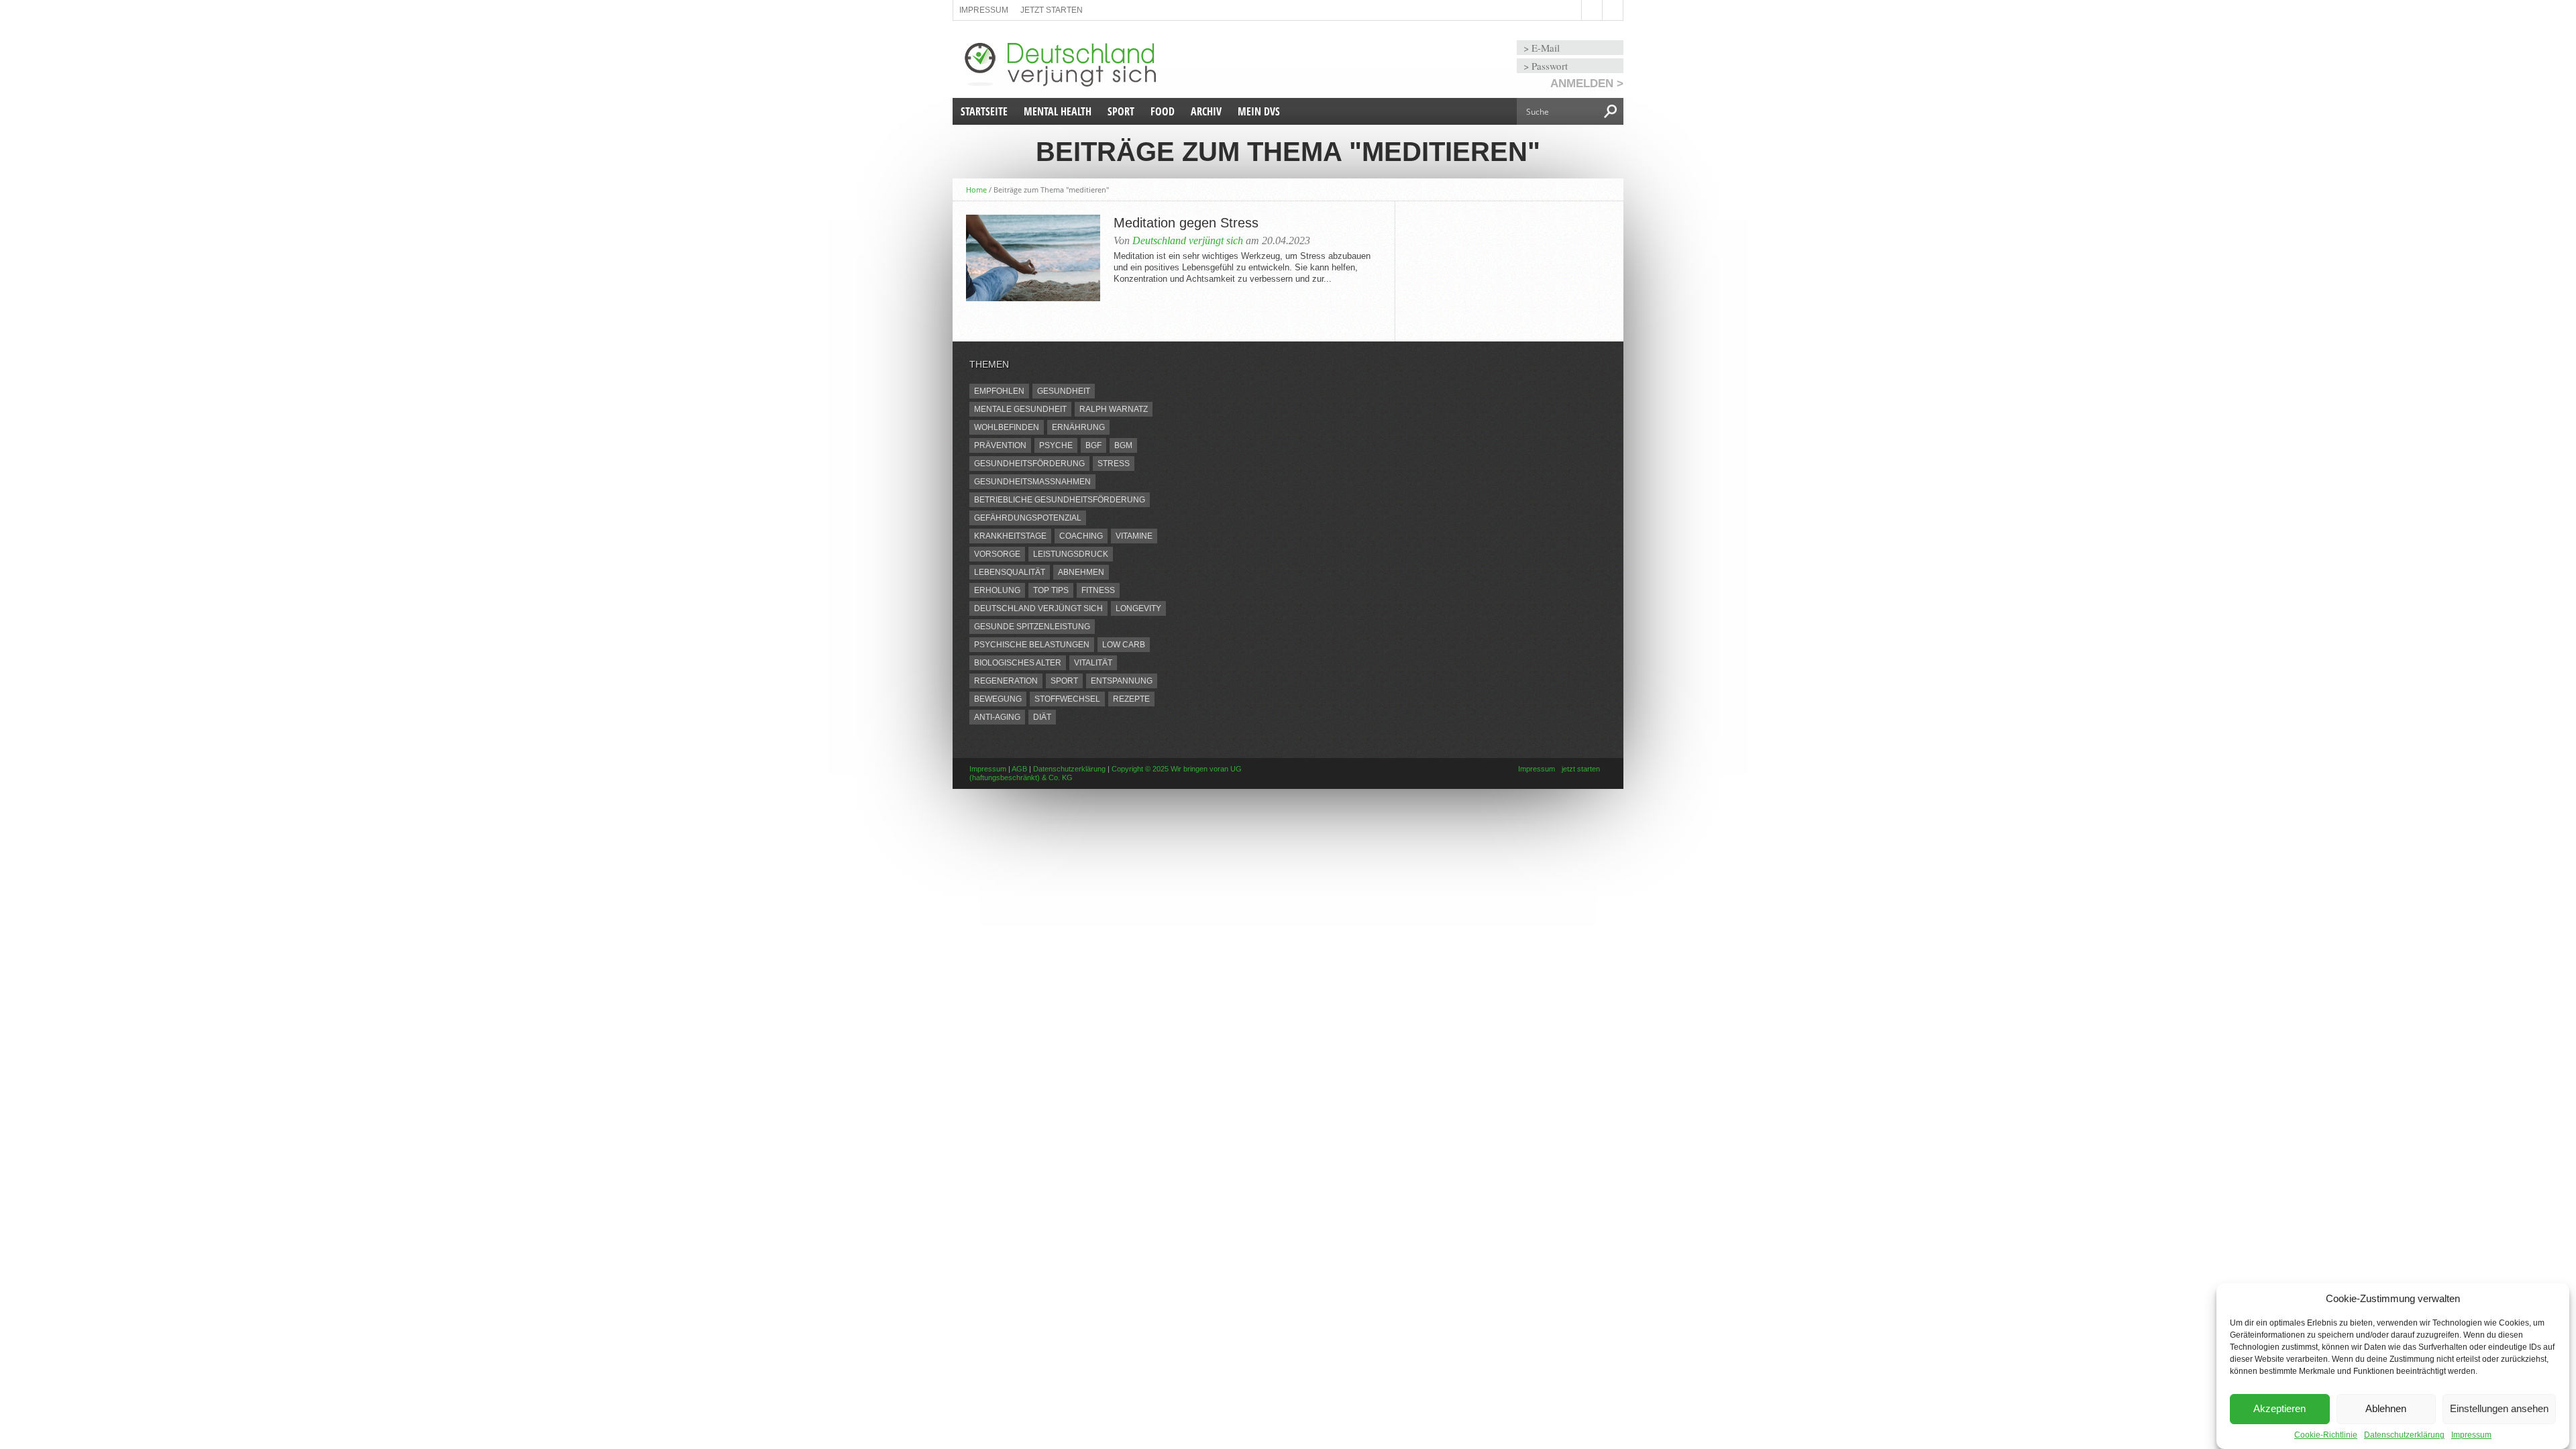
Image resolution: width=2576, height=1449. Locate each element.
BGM (1123, 445)
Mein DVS (1259, 111)
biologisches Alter (1018, 663)
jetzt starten (1052, 10)
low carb (1124, 645)
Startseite (984, 111)
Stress (1114, 464)
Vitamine (1134, 536)
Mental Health (1058, 111)
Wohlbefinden (1007, 427)
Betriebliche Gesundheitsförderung (1060, 500)
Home (976, 190)
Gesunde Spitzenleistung (1032, 627)
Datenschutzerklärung (2404, 1435)
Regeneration (1006, 681)
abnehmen (1081, 572)
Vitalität (1093, 663)
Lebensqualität (1010, 572)
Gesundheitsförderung (1029, 464)
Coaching (1081, 536)
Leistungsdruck (1071, 554)
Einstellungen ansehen (2499, 1409)
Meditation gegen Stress (1186, 223)
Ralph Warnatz (1114, 409)
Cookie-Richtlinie (2326, 1435)
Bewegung (998, 699)
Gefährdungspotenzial (1028, 518)
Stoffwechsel (1067, 699)
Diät (1042, 717)
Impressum (2471, 1435)
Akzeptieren (2279, 1409)
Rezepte (1131, 699)
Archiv (1206, 111)
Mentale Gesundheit (1020, 409)
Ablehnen (2386, 1409)
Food (1163, 111)
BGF (1093, 445)
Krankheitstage (1010, 536)
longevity (1138, 608)
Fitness (1098, 590)
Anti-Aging (997, 717)
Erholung (997, 590)
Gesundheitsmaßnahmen (1032, 482)
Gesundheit (1064, 391)
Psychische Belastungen (1032, 645)
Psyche (1056, 445)
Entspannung (1122, 681)
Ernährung (1078, 427)
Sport (1121, 111)
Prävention (1000, 445)
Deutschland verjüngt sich (1188, 240)
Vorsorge (997, 554)
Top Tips (1051, 590)
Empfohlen (999, 391)
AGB (1019, 769)
